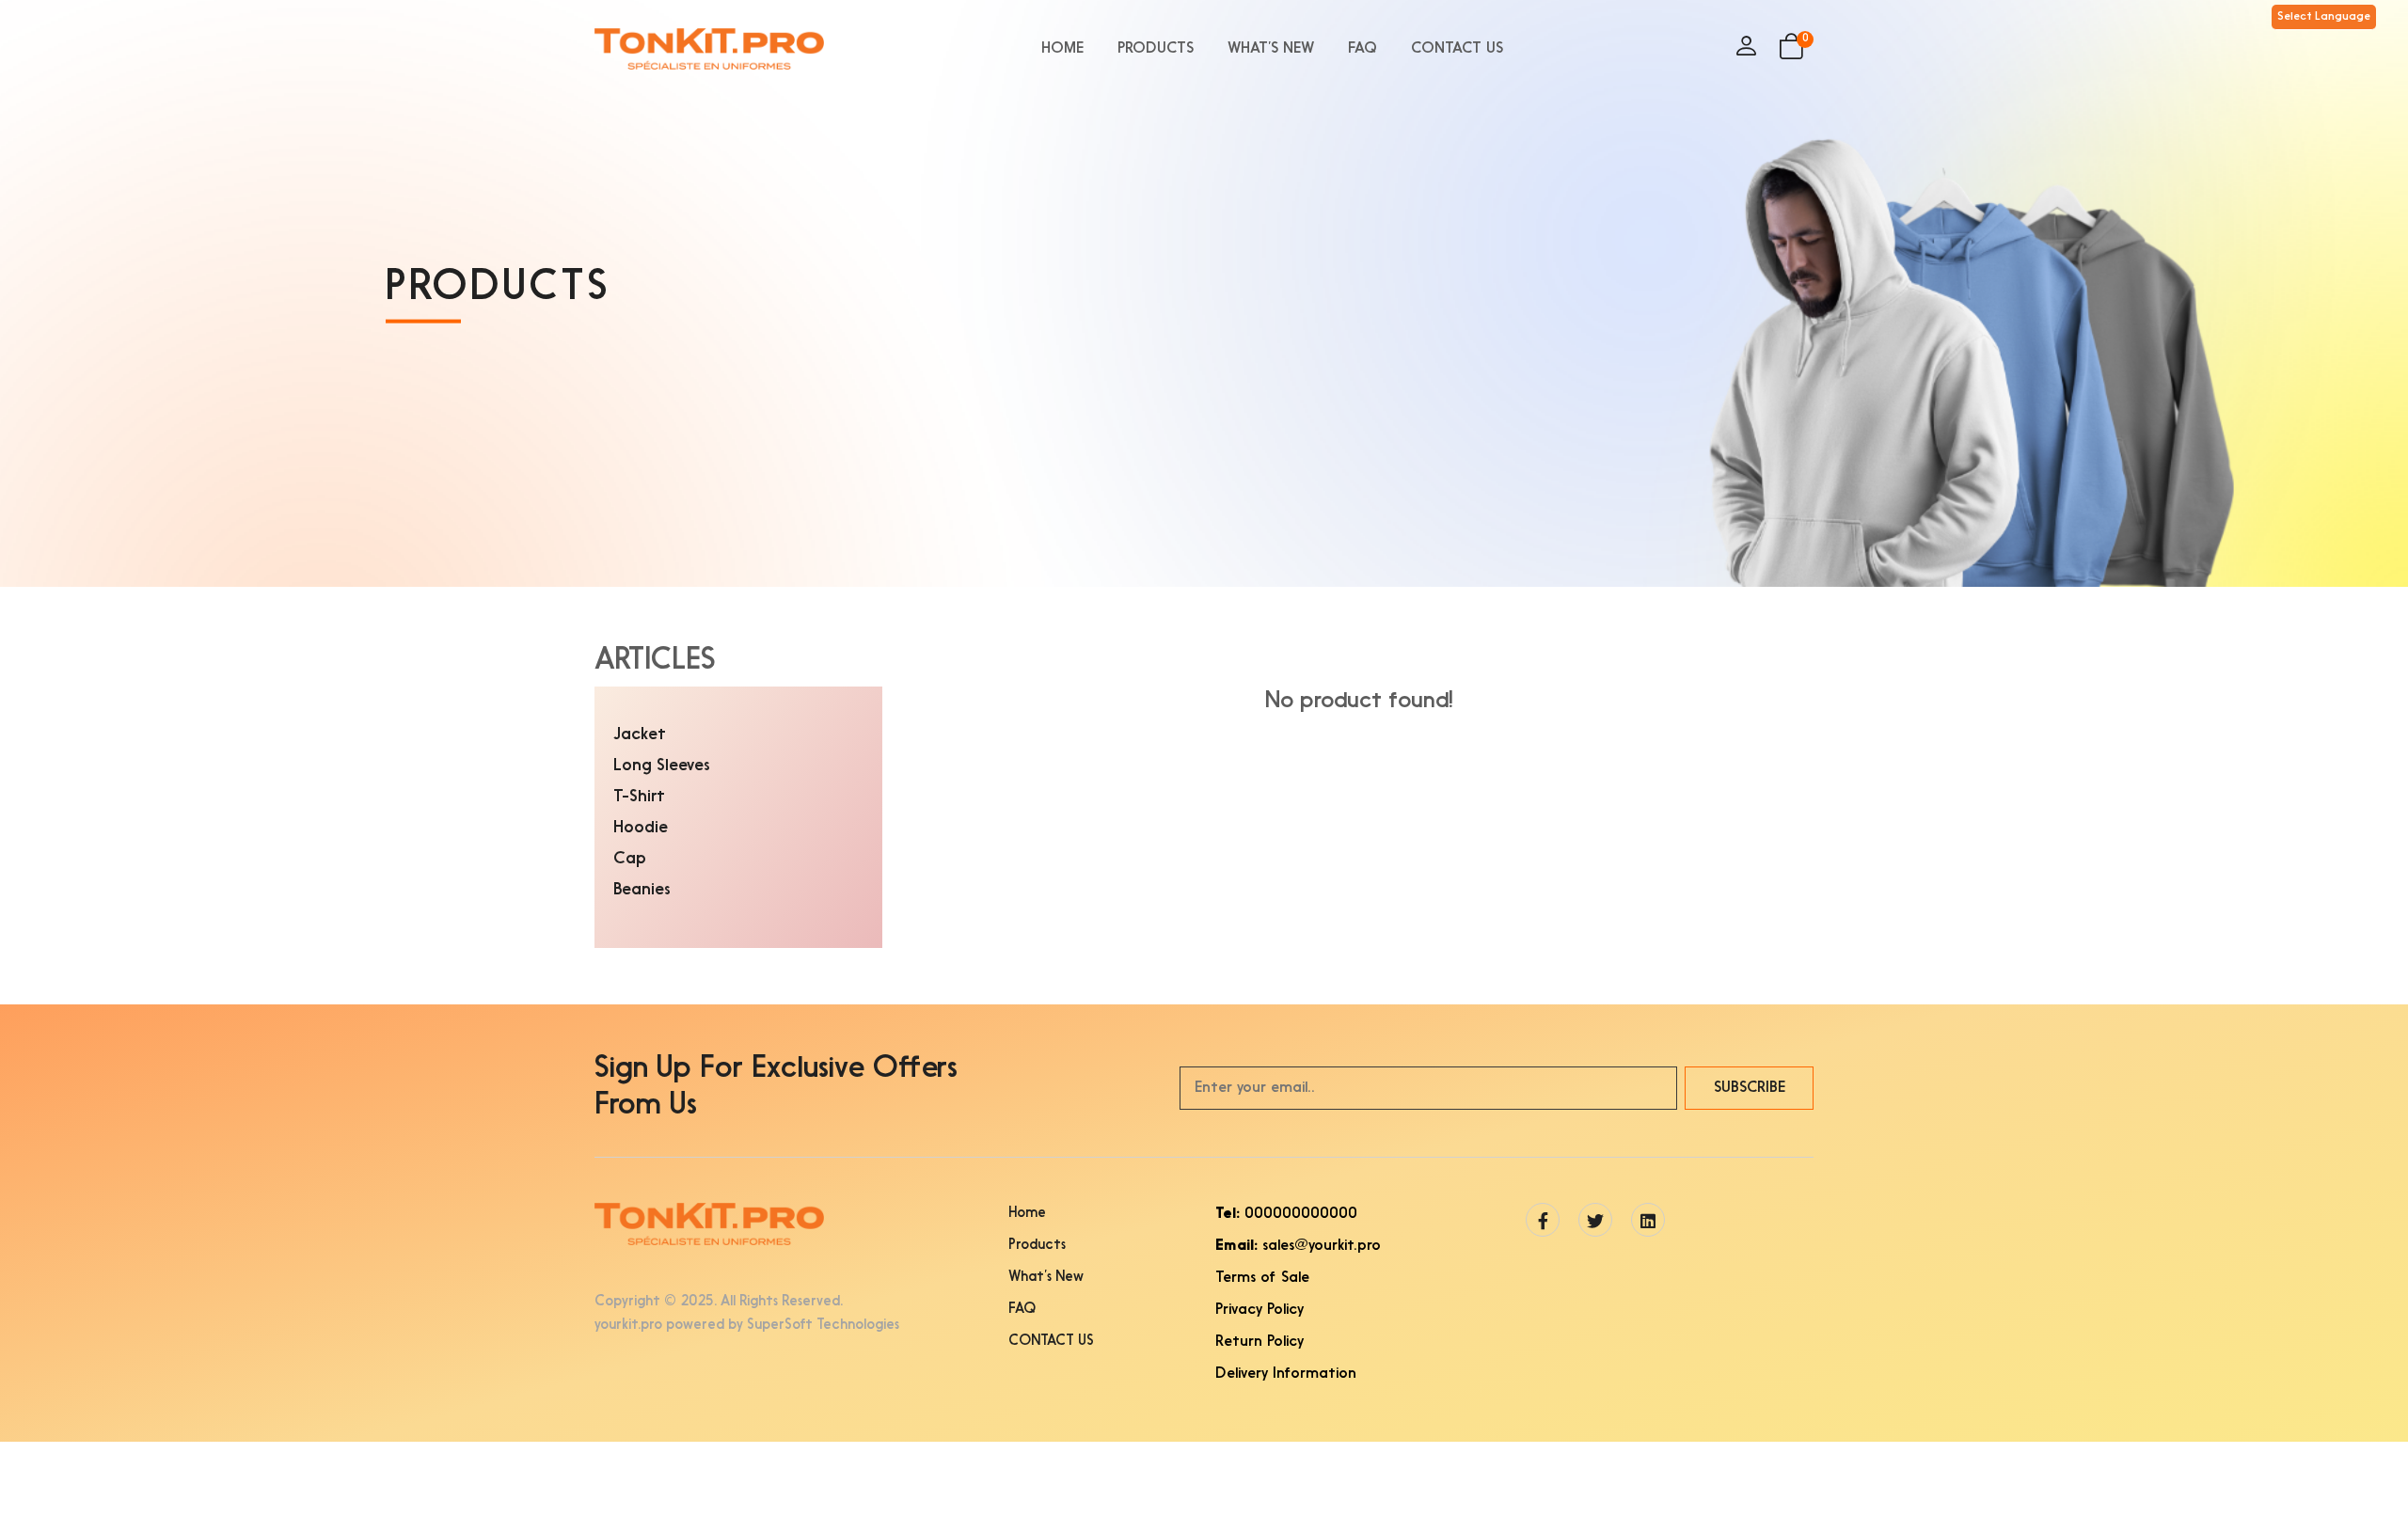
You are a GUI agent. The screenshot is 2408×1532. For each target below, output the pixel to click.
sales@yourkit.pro (1298, 1246)
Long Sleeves (662, 766)
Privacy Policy (1259, 1310)
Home (1062, 49)
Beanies (642, 890)
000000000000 (1286, 1214)
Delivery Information (1286, 1374)
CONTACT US (1457, 49)
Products (1156, 49)
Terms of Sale (1262, 1278)
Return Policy (1259, 1342)
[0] (1791, 53)
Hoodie (641, 828)
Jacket (640, 735)
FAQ (1362, 49)
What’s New (1271, 49)
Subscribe (1750, 1088)
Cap (630, 859)
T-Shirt (639, 797)
